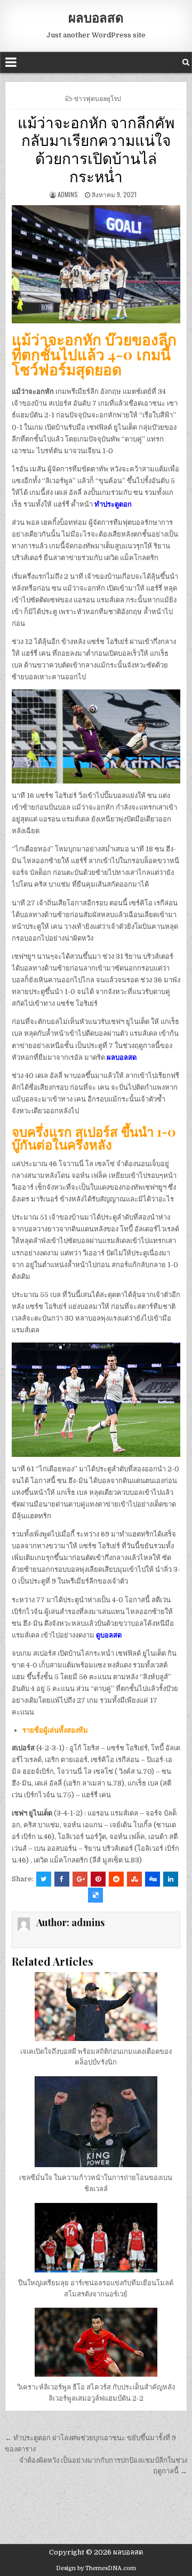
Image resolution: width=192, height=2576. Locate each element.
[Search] (186, 62)
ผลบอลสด (96, 17)
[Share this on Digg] (153, 1879)
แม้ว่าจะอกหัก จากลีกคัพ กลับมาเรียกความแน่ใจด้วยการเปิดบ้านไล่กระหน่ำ (96, 149)
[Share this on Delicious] (95, 1895)
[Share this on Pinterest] (98, 1879)
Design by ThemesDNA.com (96, 2568)
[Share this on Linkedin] (171, 1879)
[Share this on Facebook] (62, 1879)
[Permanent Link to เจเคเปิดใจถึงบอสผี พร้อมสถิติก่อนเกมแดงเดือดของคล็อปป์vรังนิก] (96, 2007)
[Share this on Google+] (80, 1879)
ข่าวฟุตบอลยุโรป (98, 98)
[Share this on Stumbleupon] (134, 1879)
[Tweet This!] (44, 1879)
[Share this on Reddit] (116, 1879)
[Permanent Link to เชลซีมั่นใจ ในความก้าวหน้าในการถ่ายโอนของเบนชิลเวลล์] (96, 2122)
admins (68, 194)
